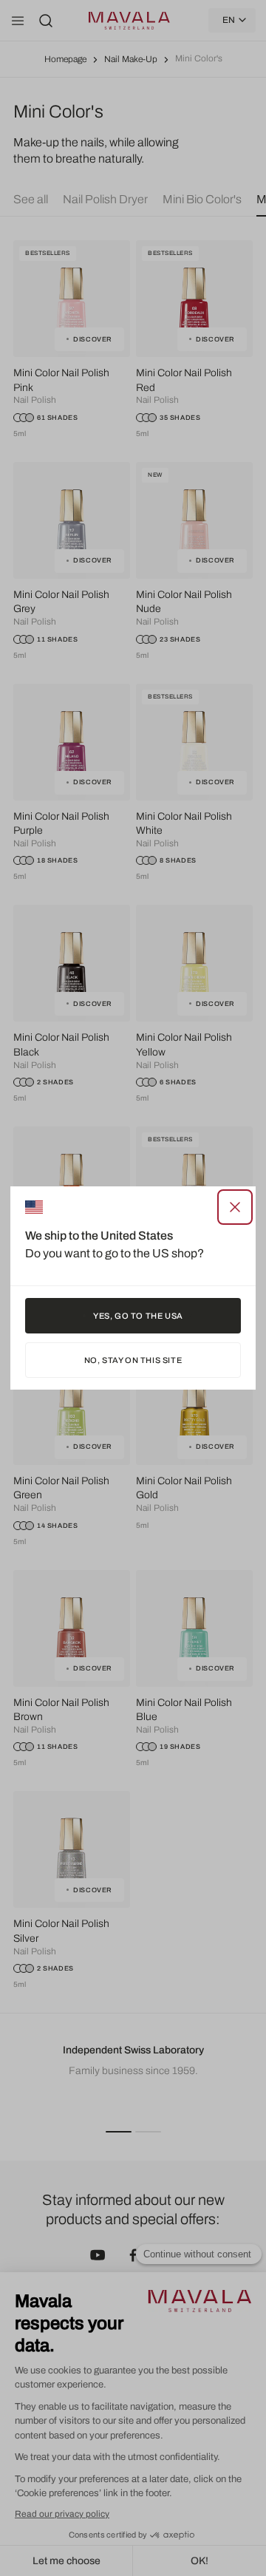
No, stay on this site (133, 1360)
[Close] (235, 1207)
